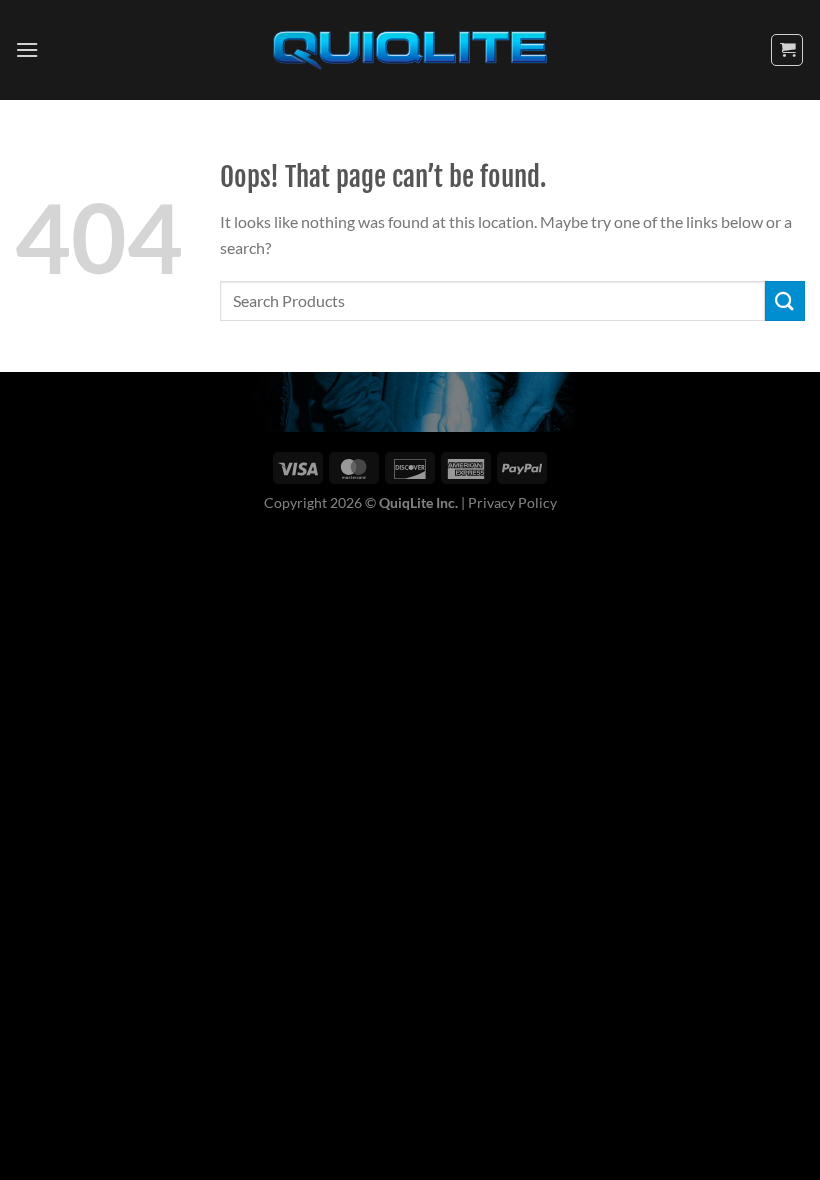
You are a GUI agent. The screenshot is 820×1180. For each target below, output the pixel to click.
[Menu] (27, 49)
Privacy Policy (512, 502)
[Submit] (785, 300)
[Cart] (787, 50)
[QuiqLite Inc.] (410, 50)
